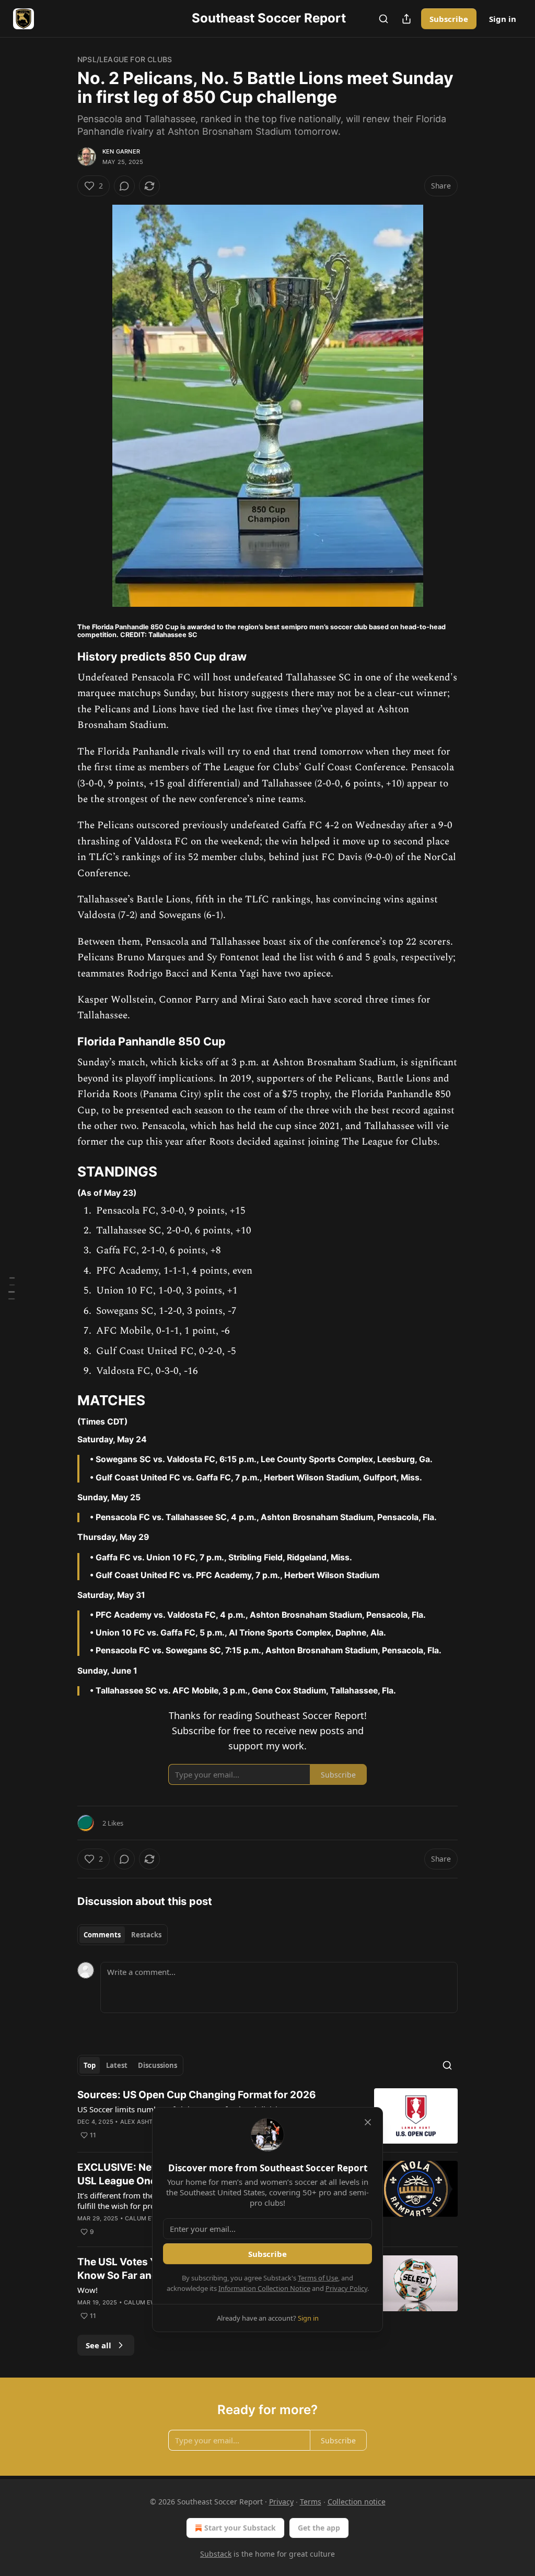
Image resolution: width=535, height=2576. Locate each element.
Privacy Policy (346, 2288)
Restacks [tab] (146, 1935)
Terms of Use (318, 2278)
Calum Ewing (146, 2218)
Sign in (503, 19)
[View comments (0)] (124, 186)
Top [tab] (90, 2065)
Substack (216, 2554)
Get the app (319, 2528)
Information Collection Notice (264, 2288)
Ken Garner (121, 151)
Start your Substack (240, 2528)
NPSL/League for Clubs (125, 59)
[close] (368, 2122)
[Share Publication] (406, 19)
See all (98, 2345)
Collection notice (357, 2502)
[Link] (63, 656)
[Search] (383, 19)
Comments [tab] (102, 1935)
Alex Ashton (141, 2122)
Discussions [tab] (158, 2065)
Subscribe (449, 19)
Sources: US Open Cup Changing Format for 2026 (197, 2095)
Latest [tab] (117, 2065)
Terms (311, 2502)
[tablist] (123, 1935)
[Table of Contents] (11, 1288)
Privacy (281, 2502)
